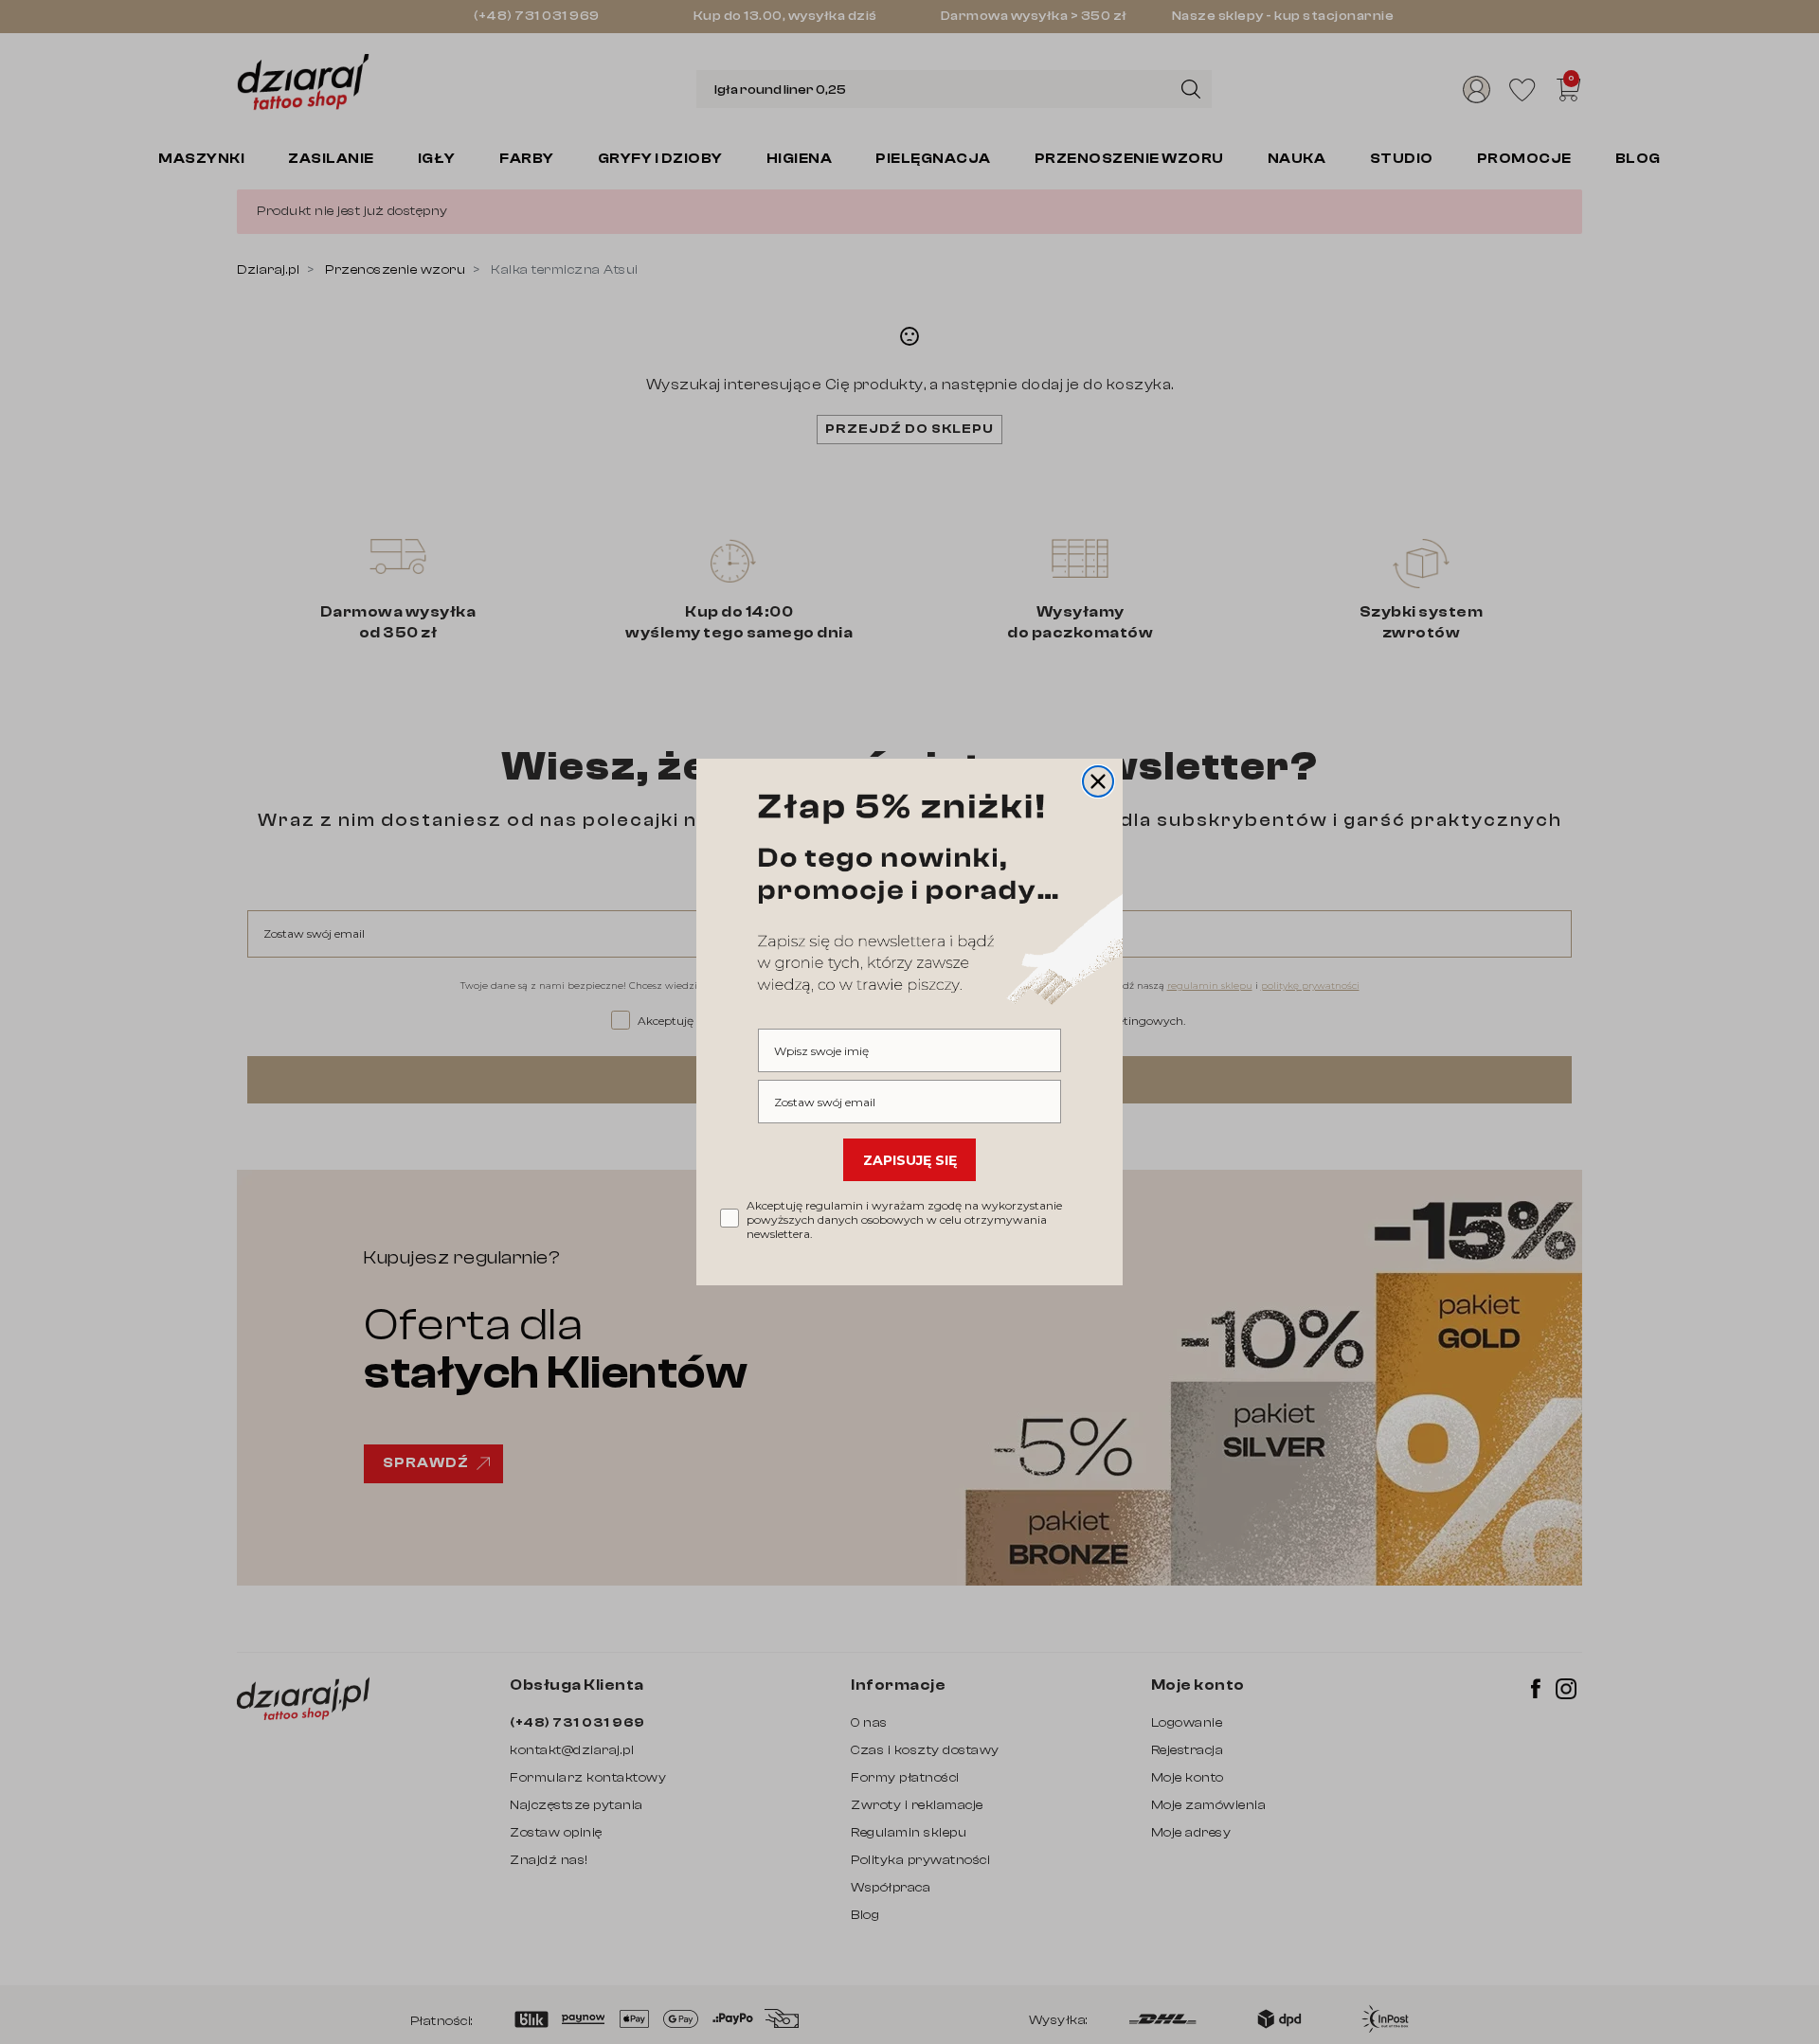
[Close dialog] (1098, 781)
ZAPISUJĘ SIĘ (910, 1160)
